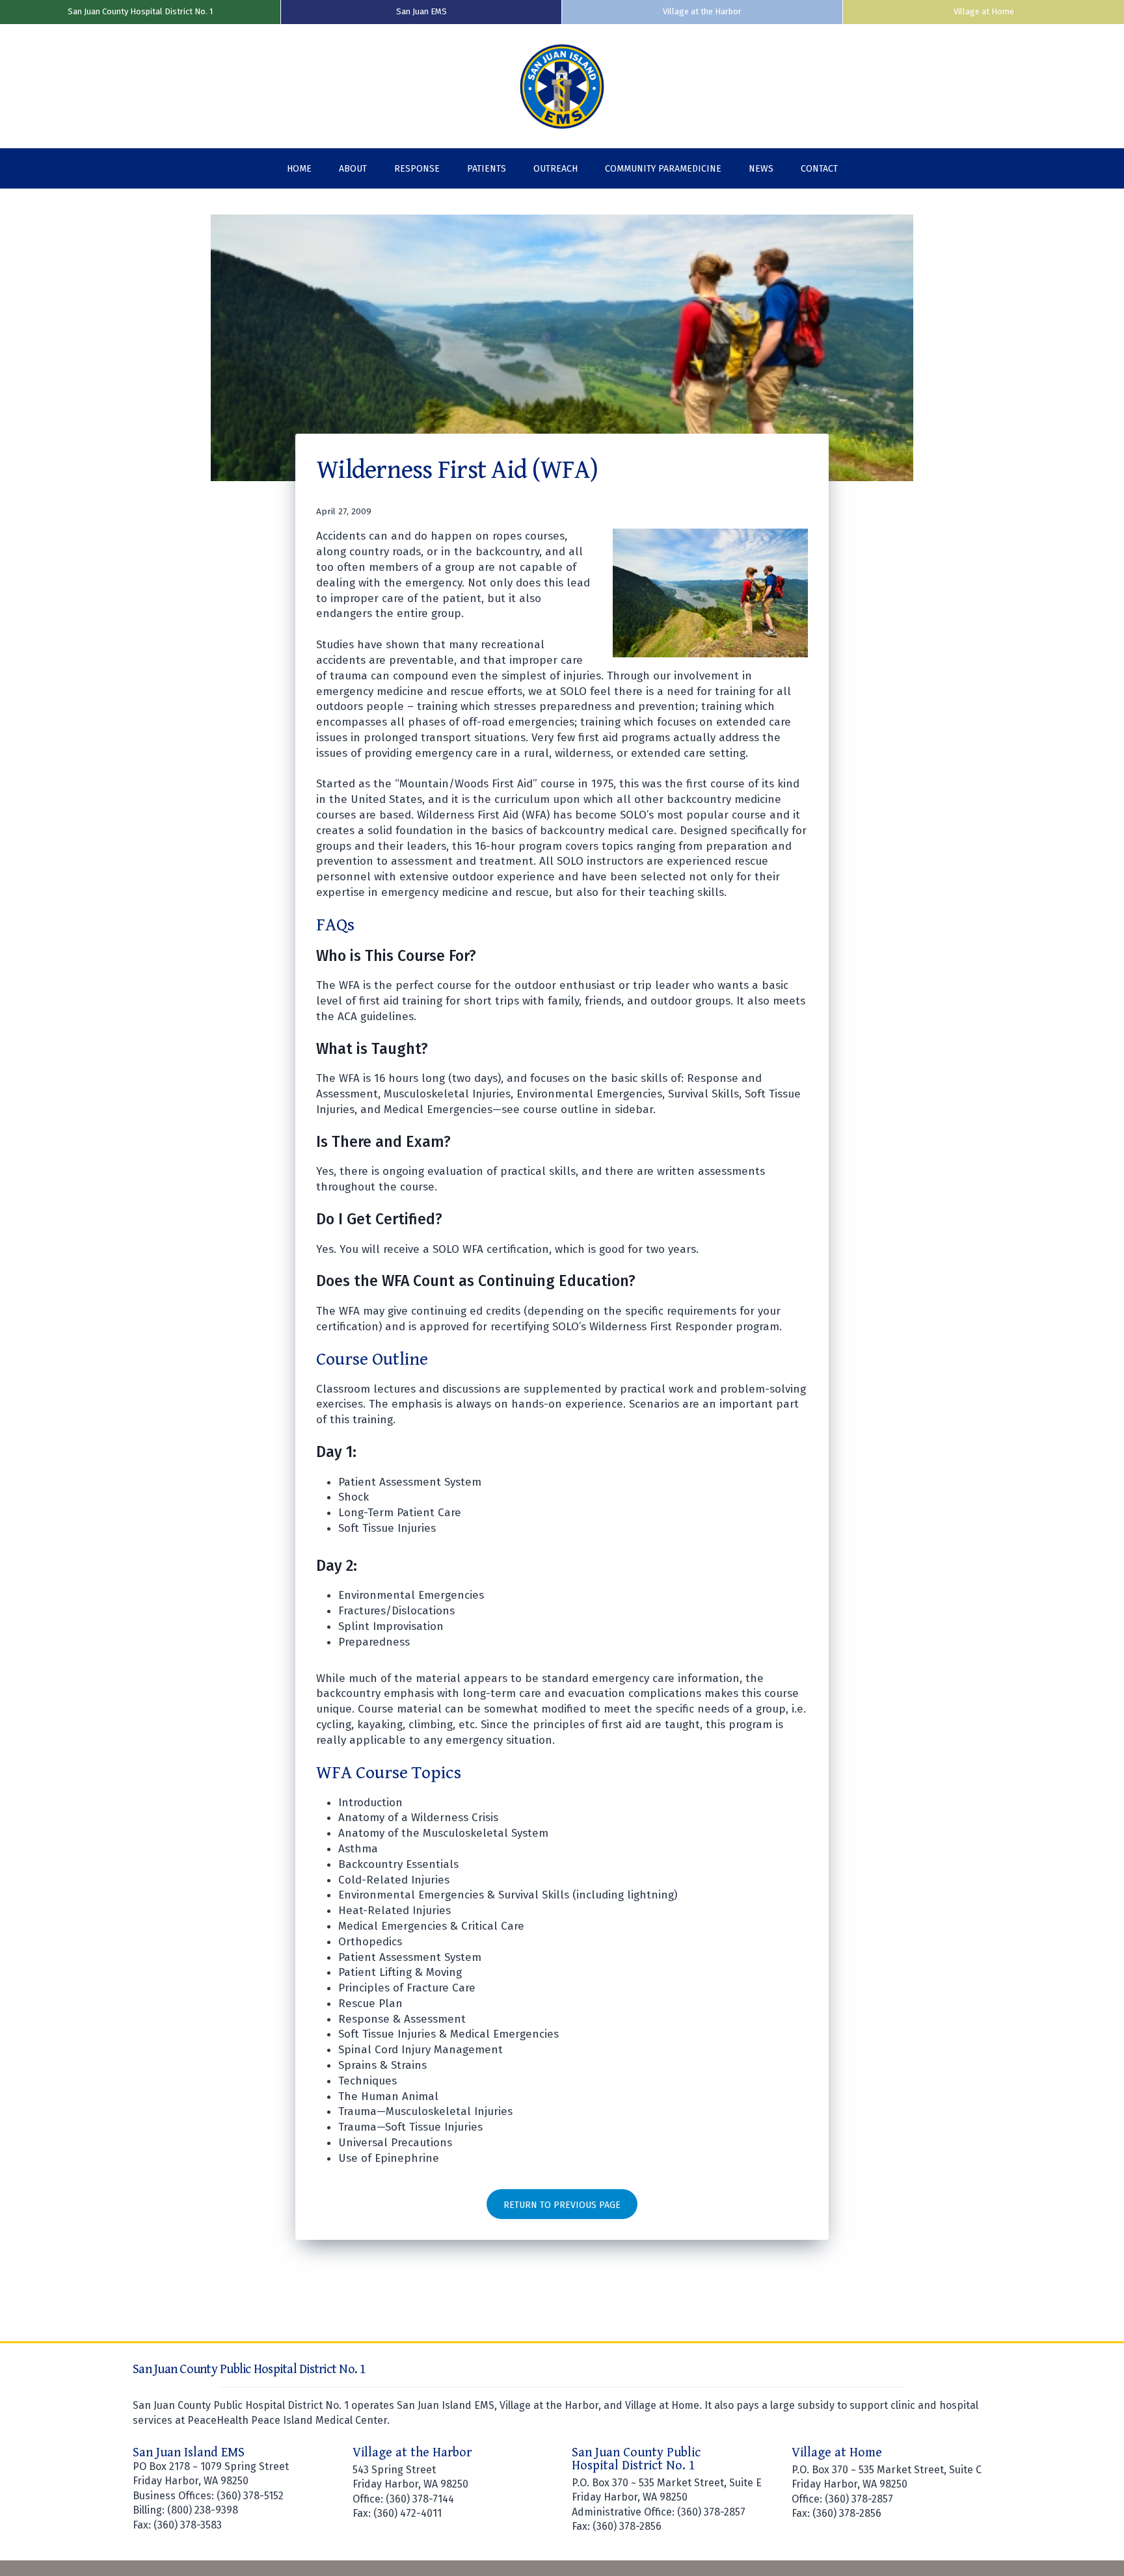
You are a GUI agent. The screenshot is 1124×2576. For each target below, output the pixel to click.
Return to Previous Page (562, 2205)
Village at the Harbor (702, 11)
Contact (819, 169)
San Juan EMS (421, 11)
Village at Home (984, 11)
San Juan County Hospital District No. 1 (140, 11)
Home (299, 169)
